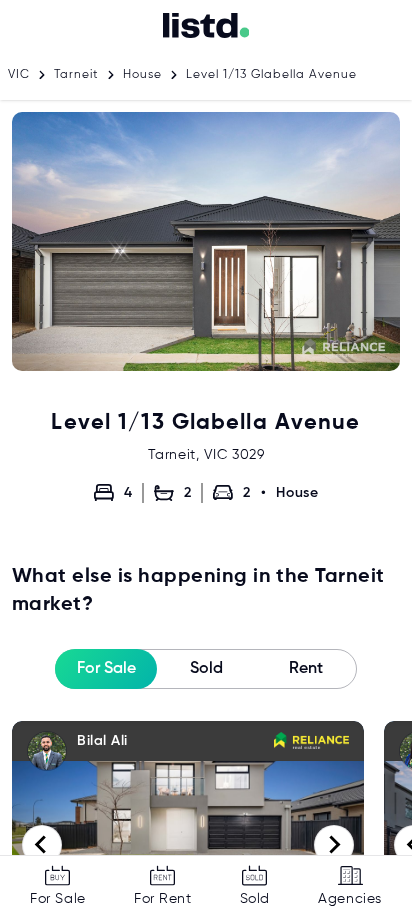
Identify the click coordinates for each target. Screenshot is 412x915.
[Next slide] (334, 845)
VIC (19, 75)
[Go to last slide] (42, 845)
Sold (206, 669)
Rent (306, 669)
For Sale (106, 669)
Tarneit (76, 75)
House (142, 75)
